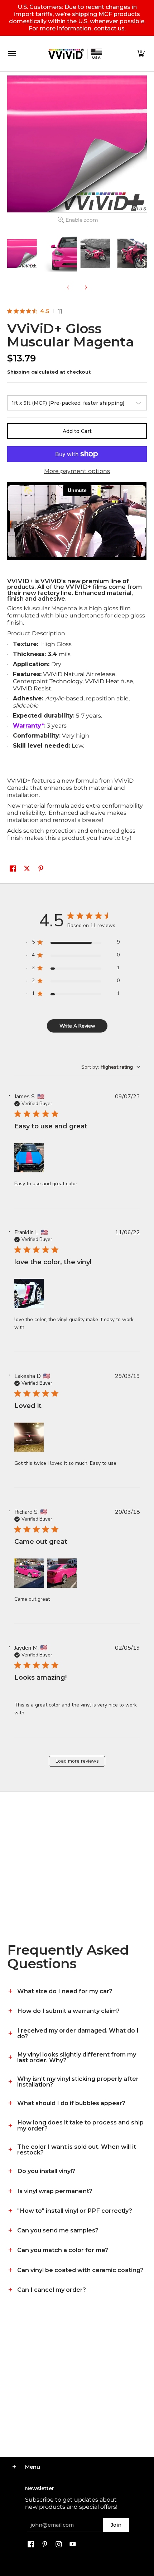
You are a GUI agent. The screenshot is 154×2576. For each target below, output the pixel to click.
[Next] (86, 287)
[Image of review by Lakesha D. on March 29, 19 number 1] (29, 1437)
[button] (141, 54)
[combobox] (111, 1067)
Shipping (18, 372)
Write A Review (77, 1026)
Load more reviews (77, 1761)
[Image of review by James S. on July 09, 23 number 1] (29, 1158)
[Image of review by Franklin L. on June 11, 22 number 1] (29, 1294)
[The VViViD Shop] (75, 54)
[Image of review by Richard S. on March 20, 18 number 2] (62, 1573)
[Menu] (11, 54)
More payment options (77, 471)
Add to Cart (77, 431)
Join (116, 2525)
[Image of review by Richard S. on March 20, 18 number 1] (29, 1573)
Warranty (27, 726)
